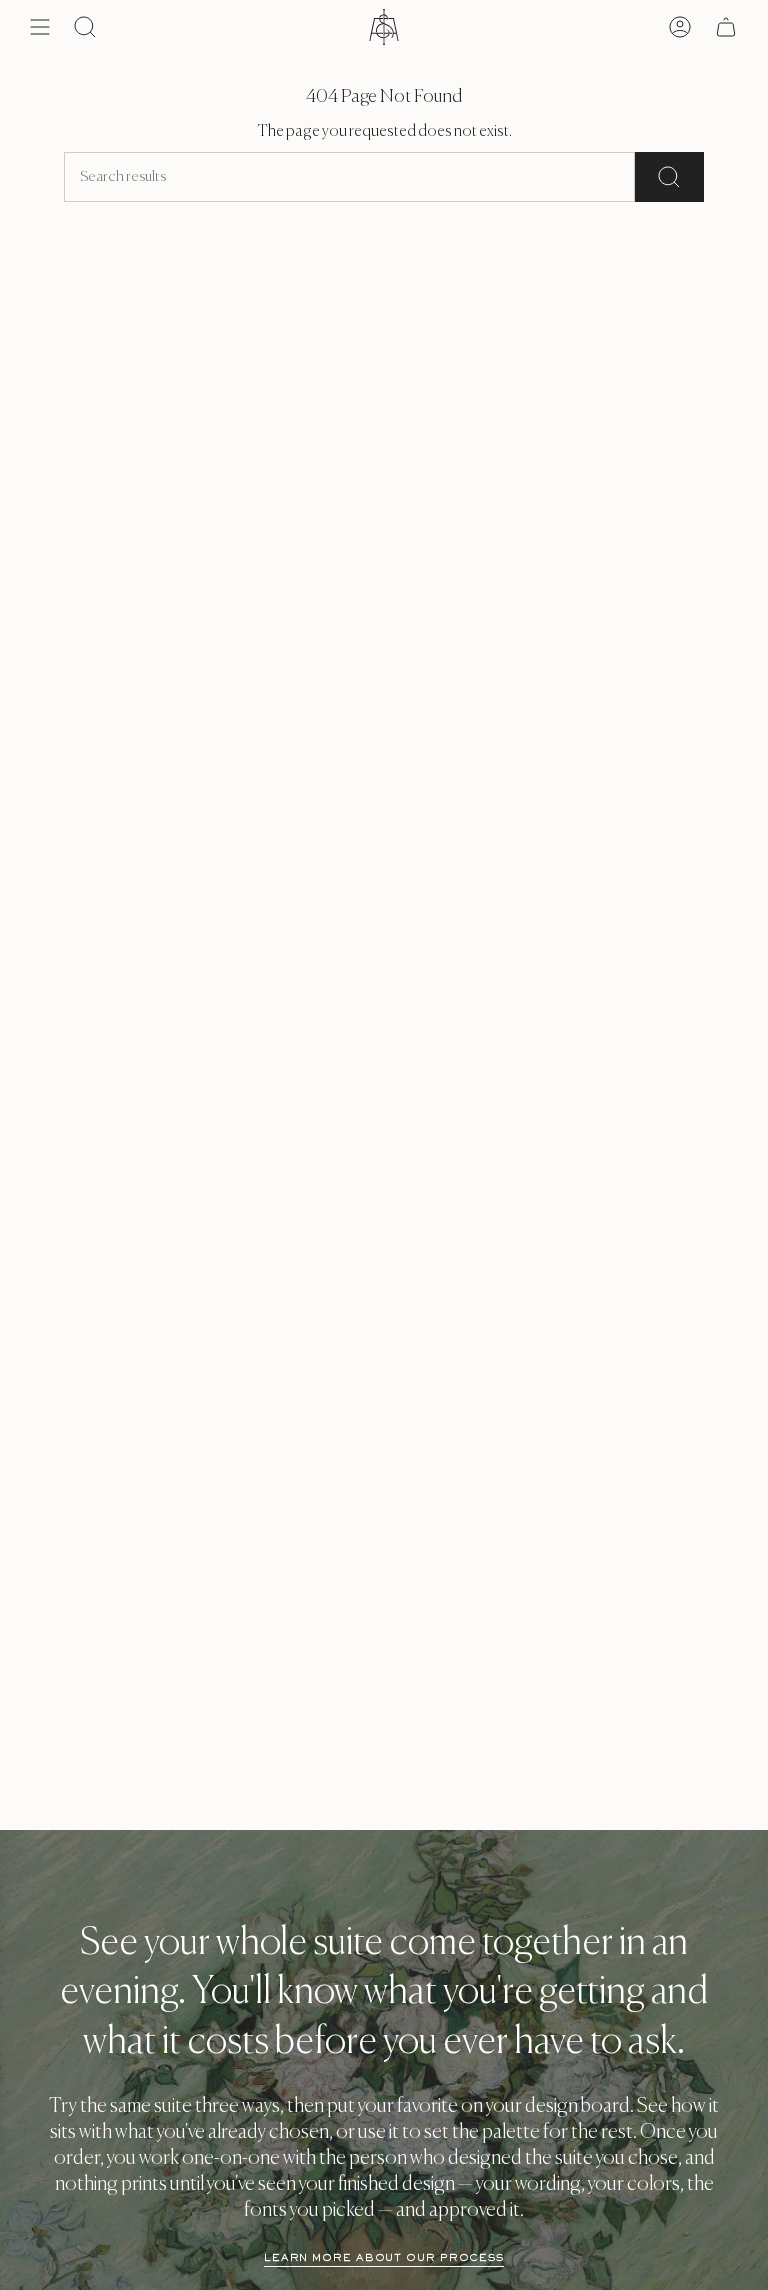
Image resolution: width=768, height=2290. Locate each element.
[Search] (669, 177)
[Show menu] (40, 27)
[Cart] (726, 27)
